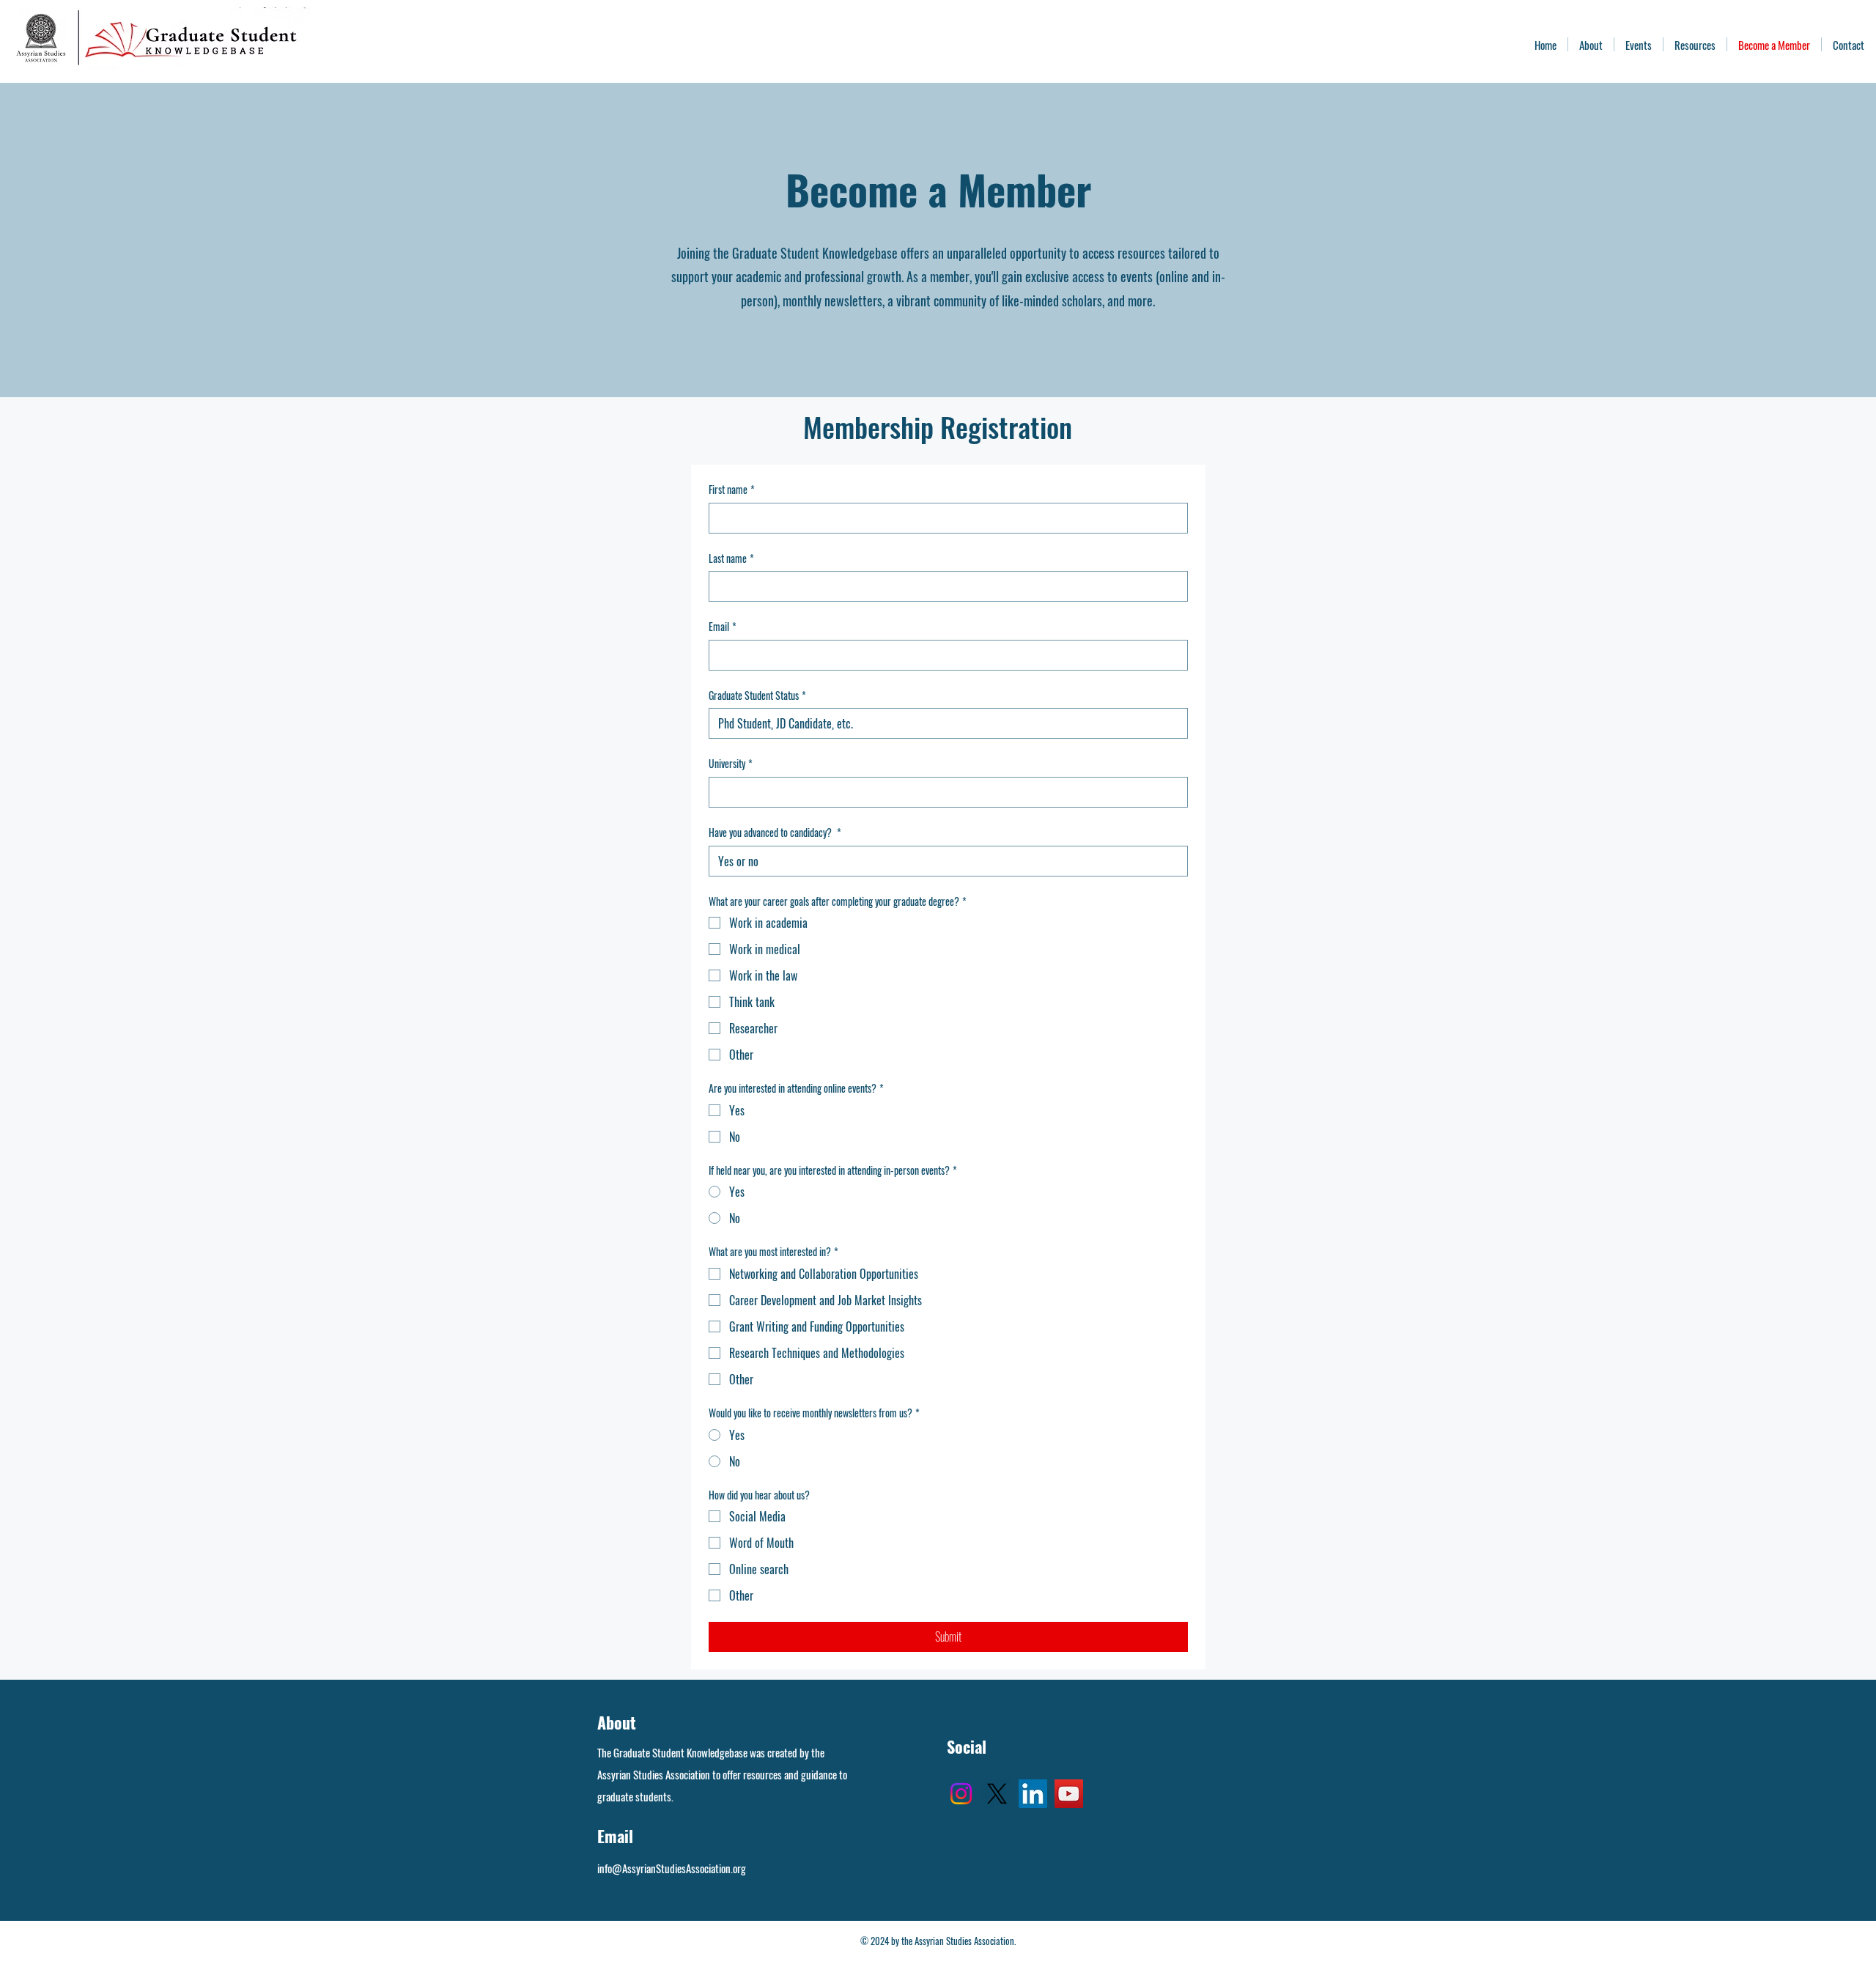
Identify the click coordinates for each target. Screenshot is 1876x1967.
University (731, 764)
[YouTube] (1069, 1794)
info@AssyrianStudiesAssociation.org (672, 1868)
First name (732, 490)
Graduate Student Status (757, 695)
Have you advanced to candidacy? (775, 833)
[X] (997, 1794)
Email (723, 627)
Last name (731, 558)
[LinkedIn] (1033, 1794)
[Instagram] (961, 1794)
